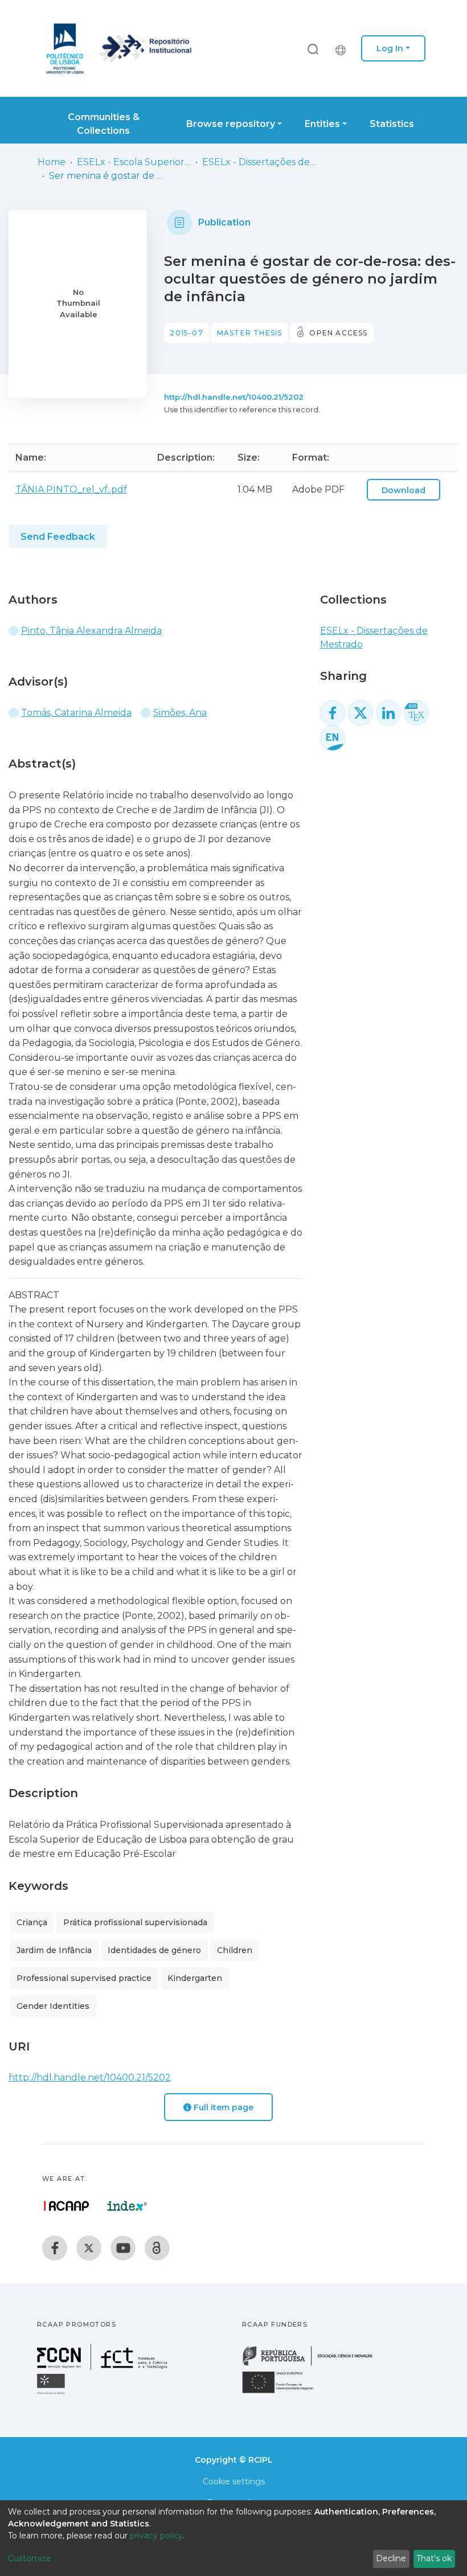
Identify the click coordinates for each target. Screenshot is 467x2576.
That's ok (434, 2558)
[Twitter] (89, 2248)
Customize (30, 2558)
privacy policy (156, 2536)
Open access (338, 333)
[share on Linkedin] (388, 713)
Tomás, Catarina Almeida (76, 713)
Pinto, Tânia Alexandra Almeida (91, 631)
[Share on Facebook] (333, 713)
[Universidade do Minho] (52, 2394)
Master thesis (250, 333)
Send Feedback (58, 537)
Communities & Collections (104, 124)
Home (52, 162)
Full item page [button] (222, 2107)
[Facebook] (55, 2248)
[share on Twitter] (361, 713)
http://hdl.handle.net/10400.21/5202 (234, 397)
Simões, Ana (180, 713)
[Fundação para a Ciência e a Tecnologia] (104, 2367)
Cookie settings (234, 2481)
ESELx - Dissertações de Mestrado (259, 162)
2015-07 (186, 333)
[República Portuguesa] (313, 2364)
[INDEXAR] (127, 2206)
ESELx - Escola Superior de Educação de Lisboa (134, 162)
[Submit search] (313, 49)
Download (403, 490)
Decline (391, 2558)
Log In (390, 48)
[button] (343, 48)
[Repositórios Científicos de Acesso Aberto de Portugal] (67, 2206)
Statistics (392, 124)
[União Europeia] (284, 2392)
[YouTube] (123, 2248)
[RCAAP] (157, 2248)
